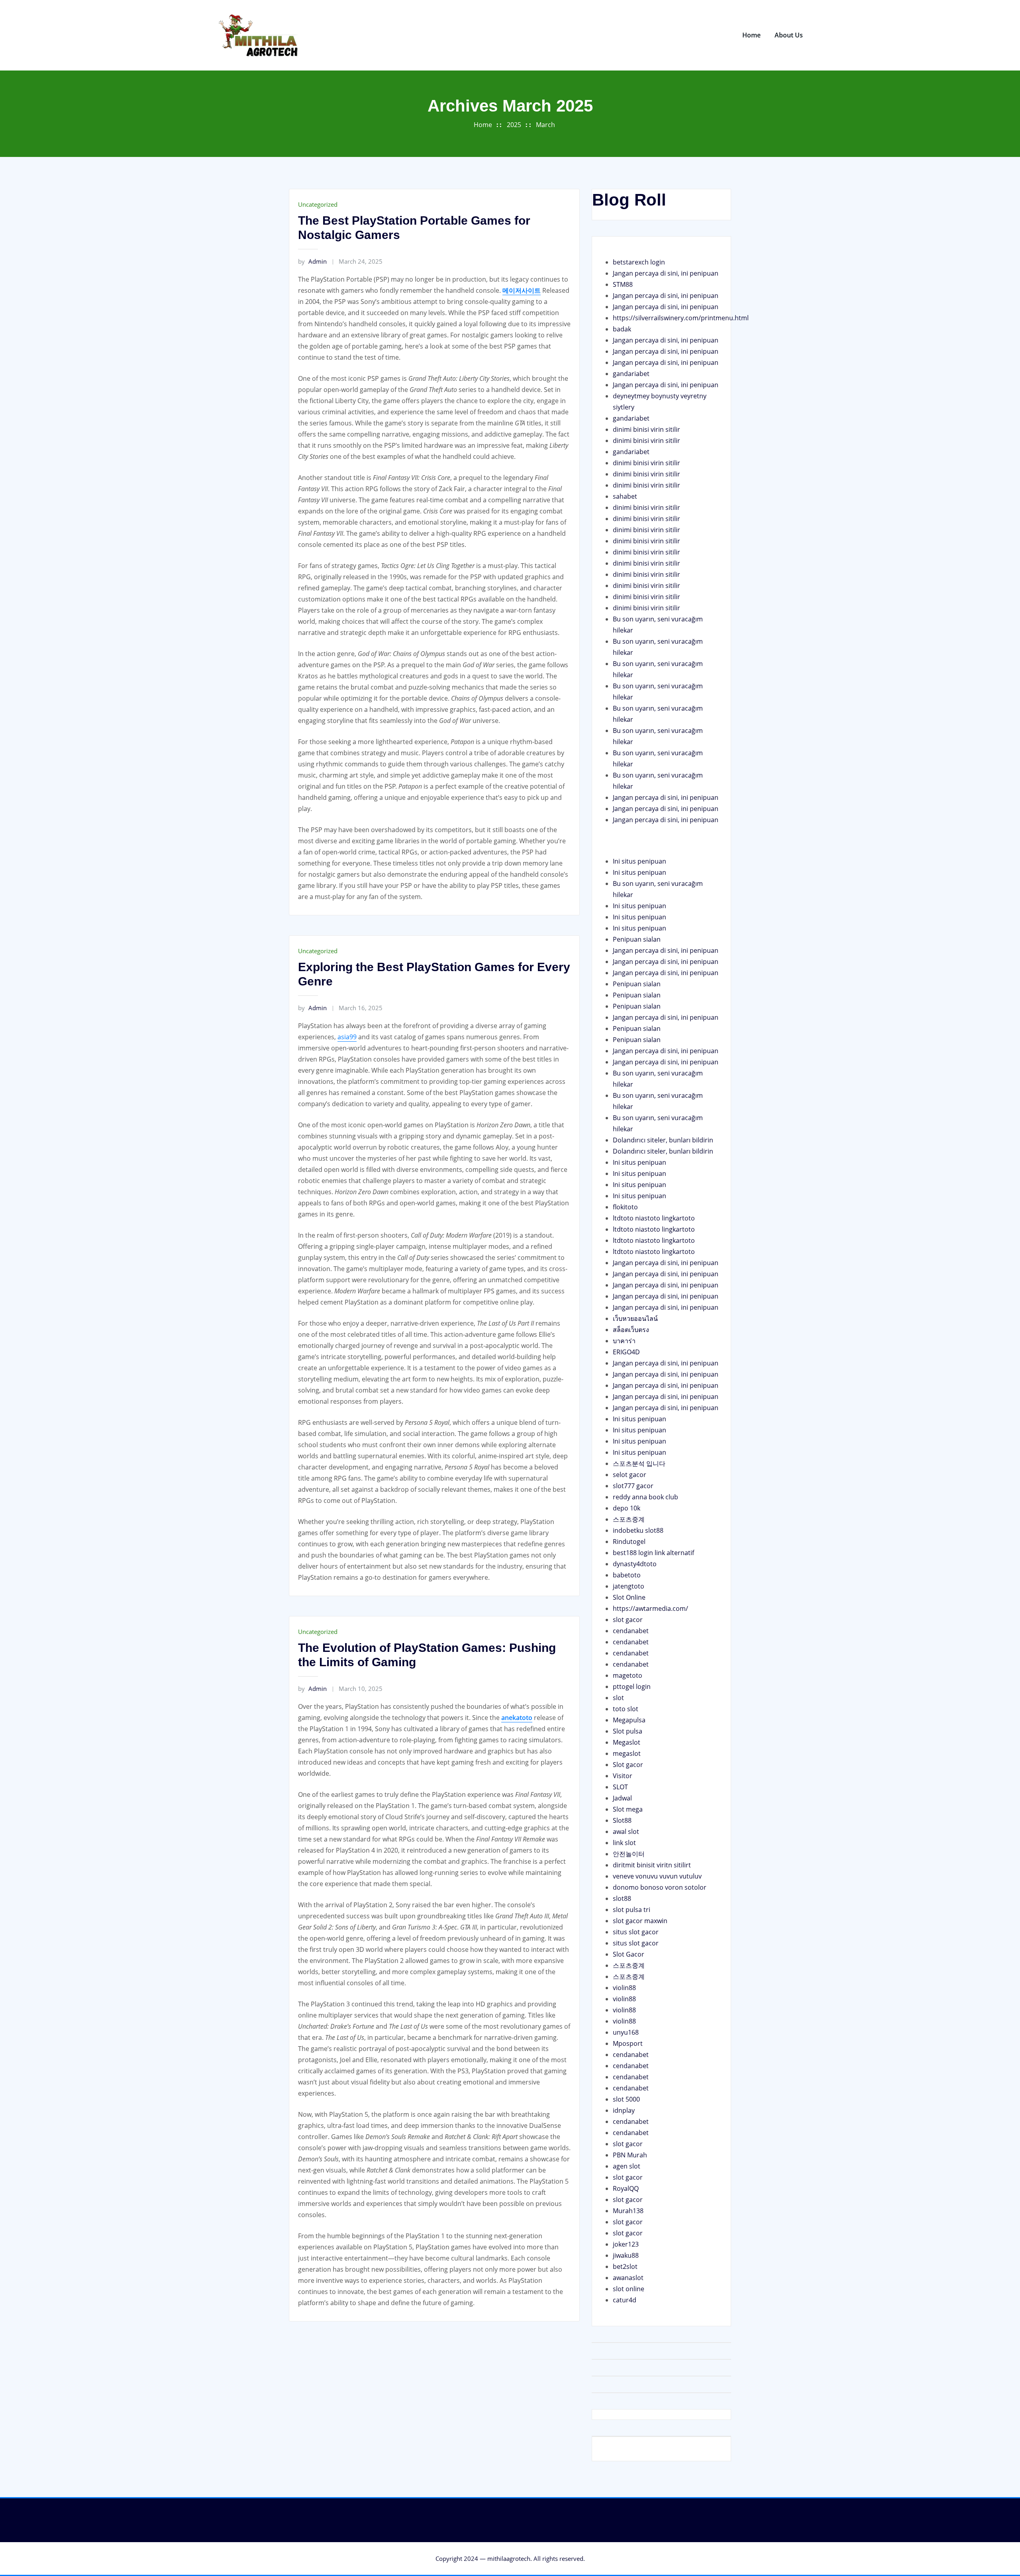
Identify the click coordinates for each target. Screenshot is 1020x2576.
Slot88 (622, 1820)
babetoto (627, 1575)
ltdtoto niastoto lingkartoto (654, 1218)
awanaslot (628, 2278)
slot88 (622, 1898)
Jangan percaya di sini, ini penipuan (666, 273)
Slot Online (629, 1597)
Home (751, 35)
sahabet (625, 496)
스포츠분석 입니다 (639, 1463)
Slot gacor (628, 1765)
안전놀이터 (629, 1854)
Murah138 (628, 2211)
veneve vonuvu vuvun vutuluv (657, 1876)
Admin (312, 261)
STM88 (623, 284)
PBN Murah (630, 2155)
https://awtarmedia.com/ (650, 1608)
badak (622, 329)
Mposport (628, 2043)
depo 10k (627, 1508)
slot (618, 1698)
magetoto (628, 1675)
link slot (624, 1843)
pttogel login (632, 1687)
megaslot (627, 1753)
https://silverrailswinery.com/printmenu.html (681, 318)
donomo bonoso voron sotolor (660, 1887)
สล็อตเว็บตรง (631, 1330)
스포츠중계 (629, 1519)
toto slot (626, 1709)
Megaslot (627, 1742)
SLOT (620, 1787)
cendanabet (631, 1631)
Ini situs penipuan (639, 861)
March (545, 125)
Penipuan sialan (637, 939)
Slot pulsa (628, 1731)
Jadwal (622, 1798)
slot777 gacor (633, 1486)
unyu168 (626, 2032)
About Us (789, 35)
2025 (514, 125)
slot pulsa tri (632, 1910)
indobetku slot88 (638, 1530)
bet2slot (625, 2266)
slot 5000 (626, 2099)
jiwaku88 (626, 2255)
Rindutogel (629, 1542)
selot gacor (630, 1475)
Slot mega (628, 1809)
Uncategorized (318, 204)
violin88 (624, 1988)
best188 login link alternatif (653, 1553)
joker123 (626, 2244)
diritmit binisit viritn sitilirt (652, 1865)
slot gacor (628, 1620)
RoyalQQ (626, 2188)
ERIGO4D (626, 1352)
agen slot (627, 2166)
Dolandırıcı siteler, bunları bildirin (663, 1140)
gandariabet (631, 374)
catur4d (625, 2300)
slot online (629, 2289)
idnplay (624, 2110)
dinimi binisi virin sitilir (646, 429)
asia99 (347, 1037)
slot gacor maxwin (640, 1921)
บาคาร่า (624, 1341)
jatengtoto (629, 1586)
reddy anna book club (645, 1497)
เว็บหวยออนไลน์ (635, 1318)
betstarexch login (639, 262)
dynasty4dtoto (635, 1564)
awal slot (626, 1832)
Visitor (623, 1776)
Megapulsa (629, 1720)
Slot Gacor (629, 1954)
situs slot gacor (636, 1932)
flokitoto (625, 1207)
